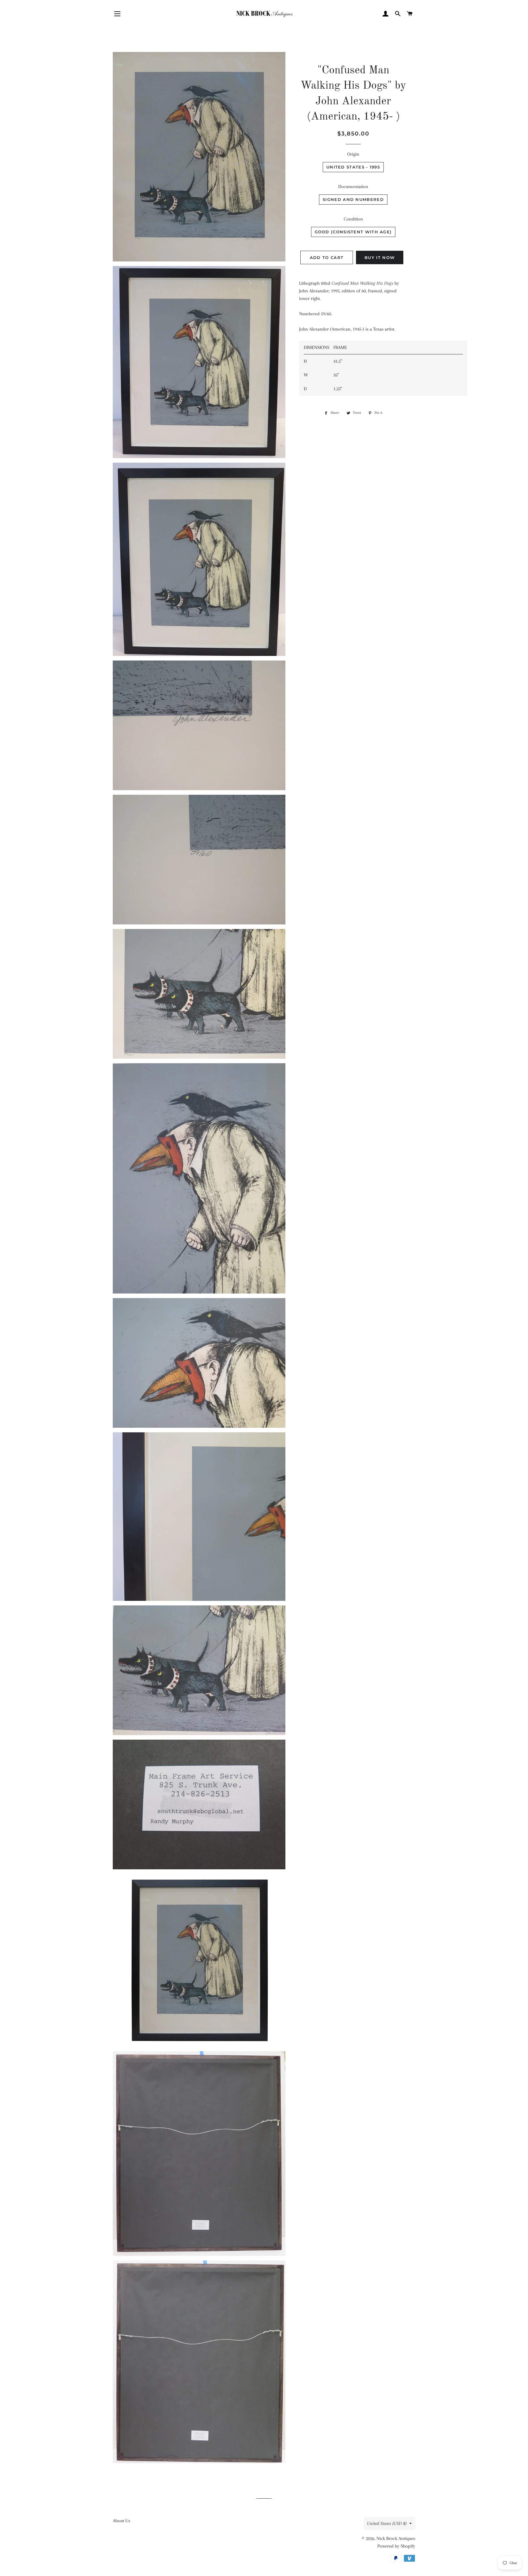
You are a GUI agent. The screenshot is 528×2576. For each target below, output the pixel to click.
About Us (121, 2521)
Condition (353, 219)
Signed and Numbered (353, 199)
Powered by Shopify (396, 2546)
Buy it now (380, 257)
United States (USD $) (387, 2523)
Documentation (353, 187)
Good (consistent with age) (353, 232)
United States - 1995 (353, 167)
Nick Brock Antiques (396, 2538)
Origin (353, 154)
